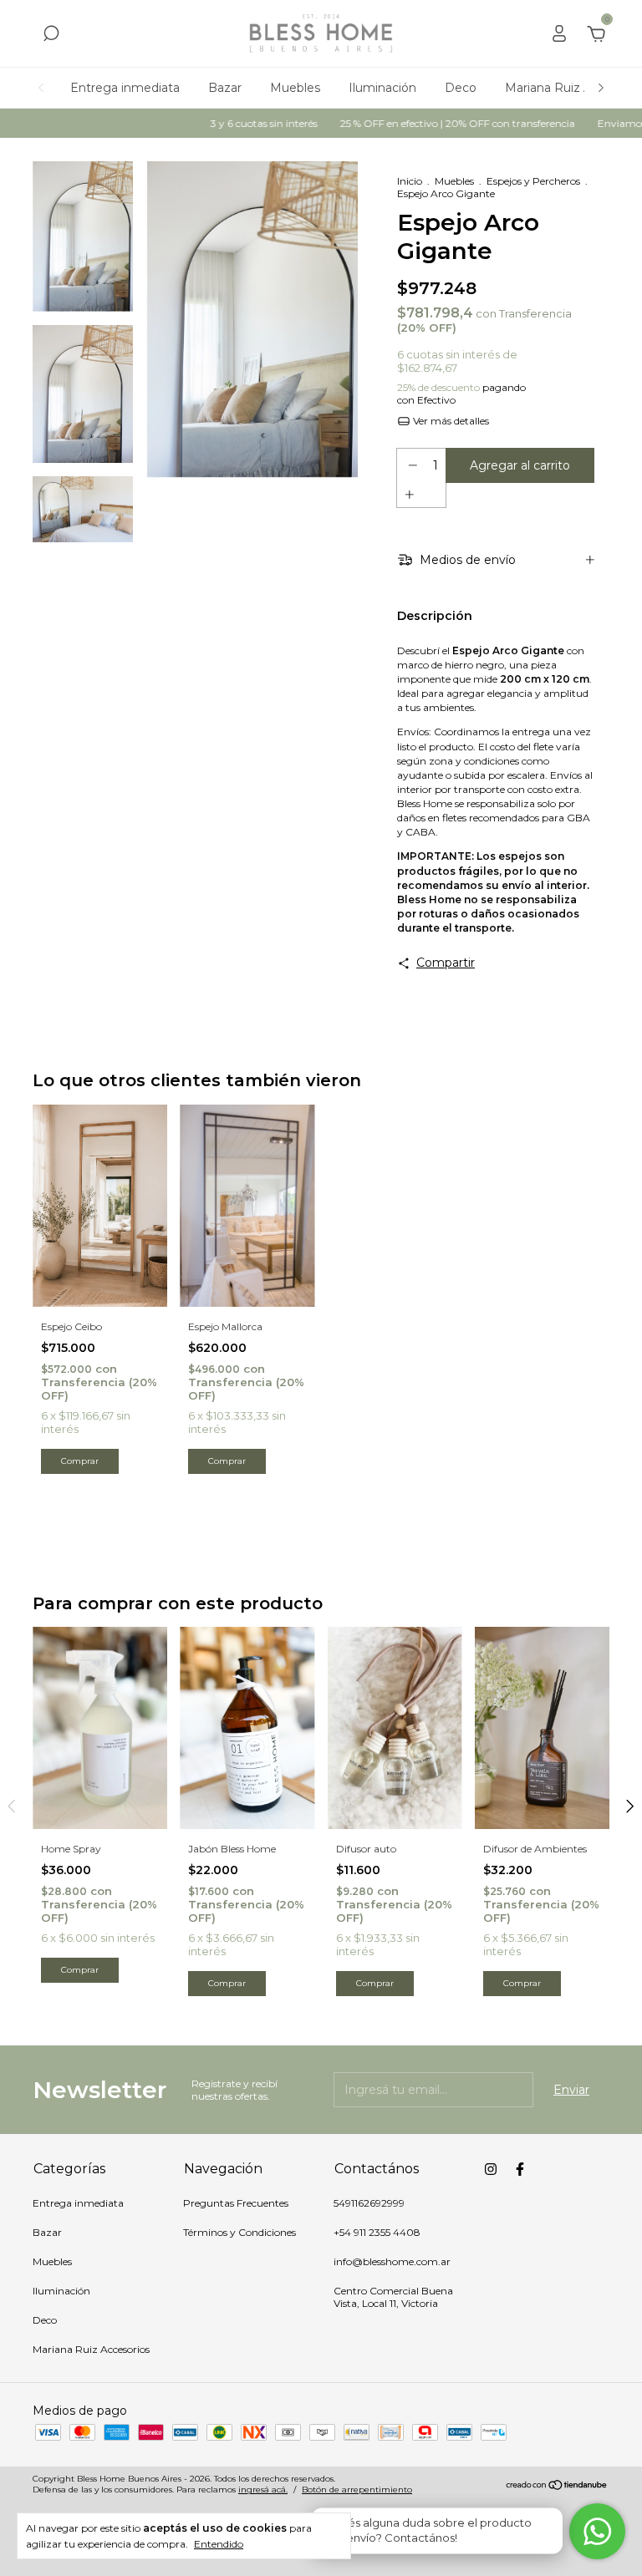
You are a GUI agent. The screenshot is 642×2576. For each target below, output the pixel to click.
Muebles (295, 88)
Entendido (219, 2544)
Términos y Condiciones (239, 2232)
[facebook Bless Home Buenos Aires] (520, 2169)
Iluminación (382, 88)
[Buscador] (51, 36)
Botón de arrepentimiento (357, 2490)
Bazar (225, 88)
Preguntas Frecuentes (236, 2203)
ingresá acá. (263, 2490)
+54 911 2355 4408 (377, 2232)
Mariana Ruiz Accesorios (91, 2349)
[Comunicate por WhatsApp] (598, 2532)
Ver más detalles (450, 421)
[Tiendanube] (557, 2487)
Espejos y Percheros (533, 181)
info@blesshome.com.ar (392, 2261)
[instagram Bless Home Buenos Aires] (491, 2169)
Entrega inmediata (125, 88)
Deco (461, 88)
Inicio (410, 181)
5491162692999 (369, 2203)
